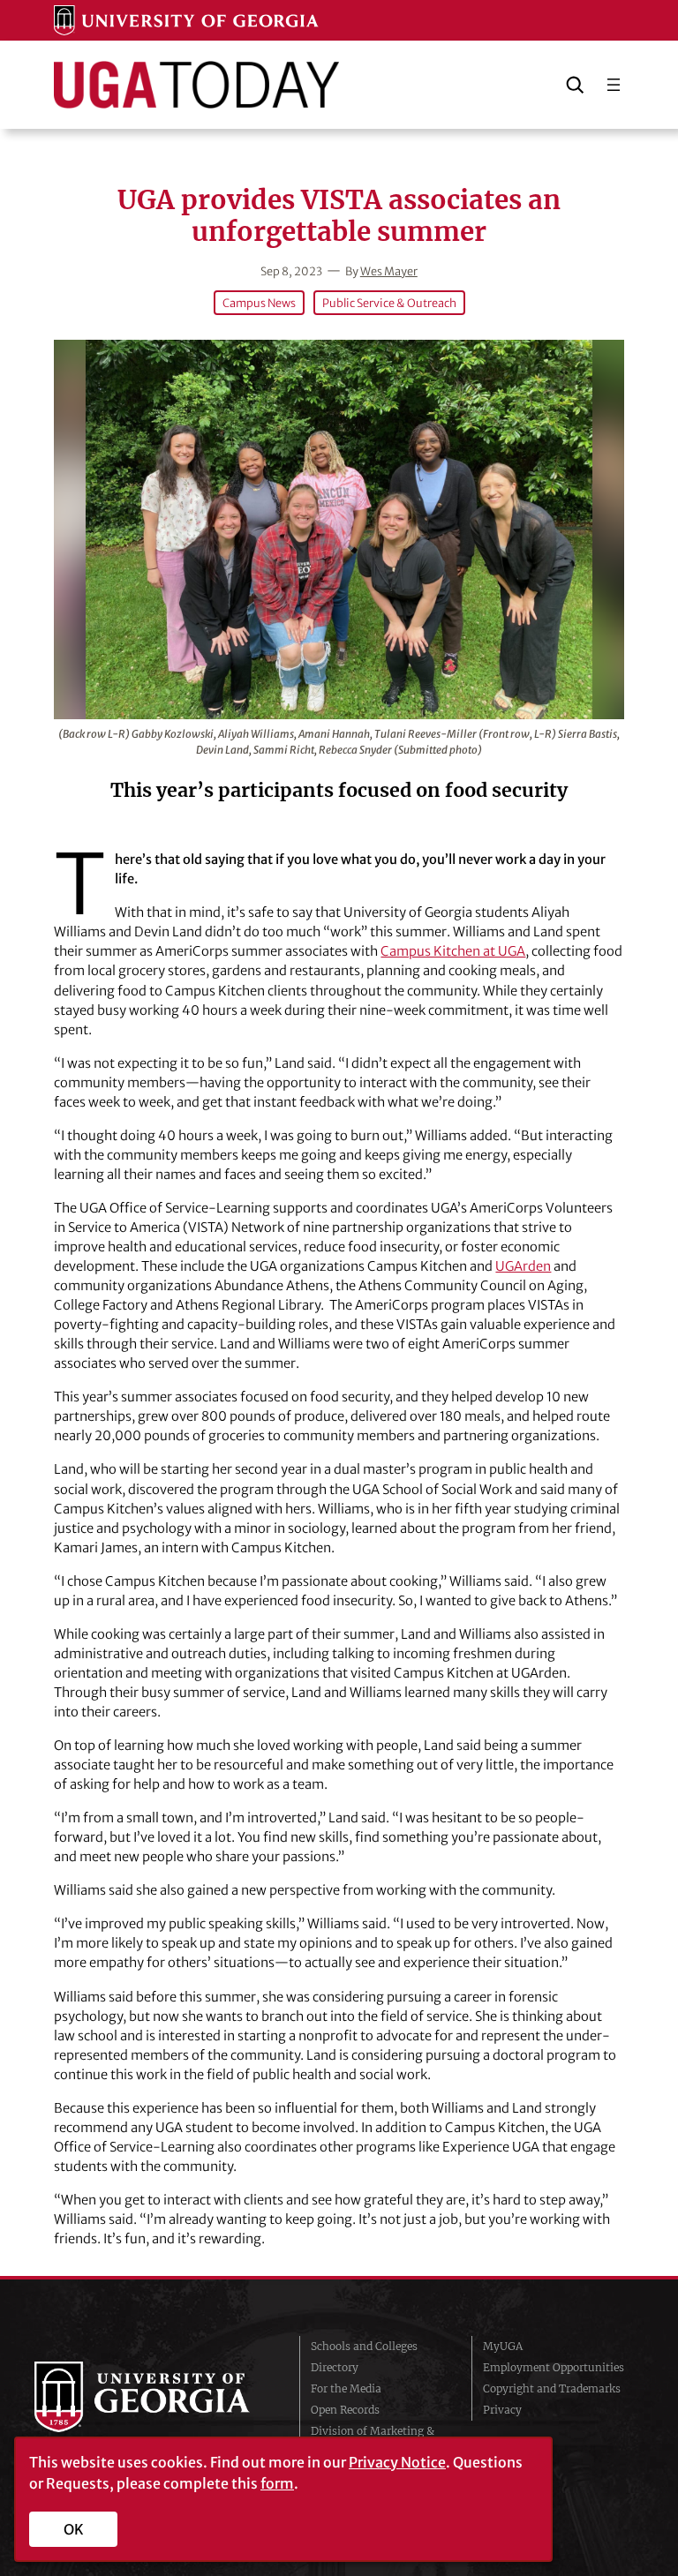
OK (74, 2529)
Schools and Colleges (364, 2346)
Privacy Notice (397, 2462)
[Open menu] (614, 85)
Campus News (259, 303)
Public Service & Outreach (389, 303)
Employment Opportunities (554, 2367)
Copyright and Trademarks (552, 2388)
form (277, 2483)
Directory (335, 2367)
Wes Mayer (389, 271)
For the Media (346, 2388)
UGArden (523, 1266)
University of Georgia (154, 2397)
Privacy (502, 2410)
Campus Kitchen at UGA (453, 951)
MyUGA (503, 2346)
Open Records (345, 2410)
